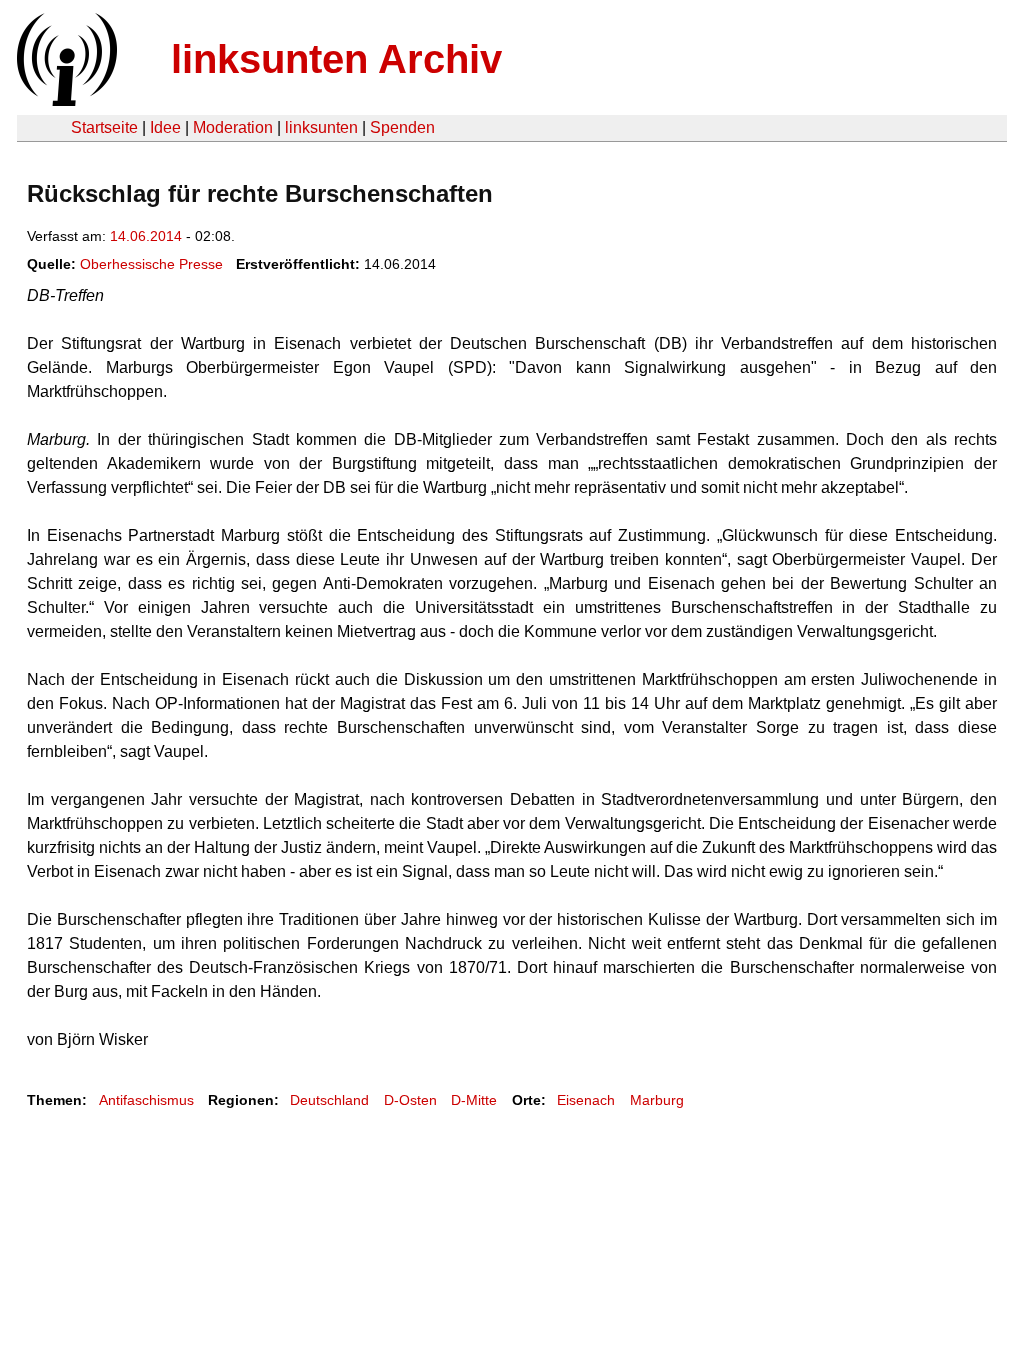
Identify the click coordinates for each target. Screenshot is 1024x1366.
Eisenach (586, 1100)
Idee (165, 127)
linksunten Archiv (336, 59)
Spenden (402, 127)
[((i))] (65, 100)
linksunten (321, 127)
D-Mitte (474, 1100)
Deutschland (329, 1100)
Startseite (104, 127)
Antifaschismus (146, 1100)
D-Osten (410, 1100)
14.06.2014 (146, 236)
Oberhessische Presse (151, 264)
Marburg (657, 1100)
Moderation (233, 127)
